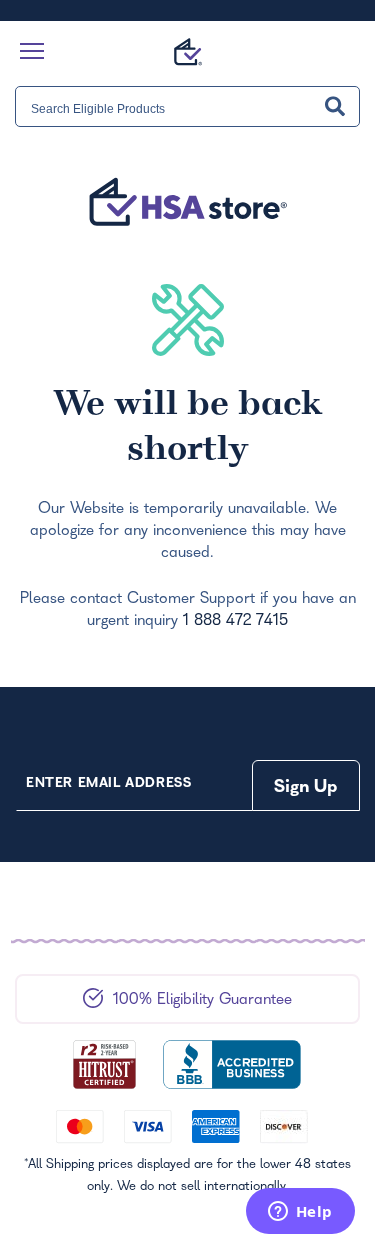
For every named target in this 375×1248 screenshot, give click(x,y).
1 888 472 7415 (235, 622)
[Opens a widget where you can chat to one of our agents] (300, 1213)
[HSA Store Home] (188, 52)
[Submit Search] (335, 106)
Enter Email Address (108, 784)
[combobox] (187, 106)
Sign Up (306, 788)
